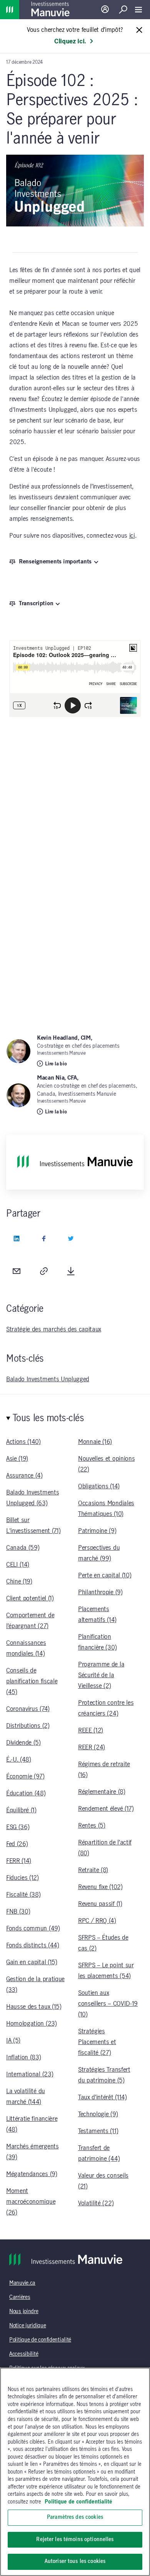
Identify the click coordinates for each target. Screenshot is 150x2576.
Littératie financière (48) (32, 2124)
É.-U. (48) (19, 1760)
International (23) (30, 2074)
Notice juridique (28, 2326)
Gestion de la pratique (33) (35, 1985)
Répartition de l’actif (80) (105, 1848)
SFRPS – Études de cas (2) (103, 1943)
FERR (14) (19, 1861)
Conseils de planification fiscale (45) (32, 1681)
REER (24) (92, 1747)
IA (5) (13, 2041)
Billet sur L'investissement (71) (33, 1526)
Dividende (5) (23, 1743)
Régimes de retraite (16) (104, 1770)
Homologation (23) (32, 2024)
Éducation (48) (26, 1793)
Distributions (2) (28, 1726)
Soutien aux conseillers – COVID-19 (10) (108, 2004)
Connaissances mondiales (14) (26, 1648)
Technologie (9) (98, 2114)
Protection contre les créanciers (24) (106, 1708)
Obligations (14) (99, 1486)
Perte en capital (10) (105, 1575)
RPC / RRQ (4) (97, 1921)
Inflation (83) (24, 2057)
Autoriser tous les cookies (75, 2561)
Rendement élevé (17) (106, 1809)
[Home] (10, 10)
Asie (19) (17, 1459)
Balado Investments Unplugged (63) (32, 1498)
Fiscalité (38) (23, 1895)
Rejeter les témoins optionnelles (75, 2540)
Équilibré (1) (21, 1810)
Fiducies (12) (22, 1878)
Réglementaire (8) (102, 1792)
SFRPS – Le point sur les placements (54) (106, 1971)
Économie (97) (25, 1777)
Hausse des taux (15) (34, 2007)
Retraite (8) (93, 1870)
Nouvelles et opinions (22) (106, 1464)
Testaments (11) (98, 2131)
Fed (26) (17, 1844)
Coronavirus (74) (28, 1709)
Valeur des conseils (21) (103, 2181)
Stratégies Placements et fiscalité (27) (97, 2042)
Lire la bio (56, 1064)
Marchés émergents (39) (32, 2152)
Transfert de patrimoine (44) (99, 2153)
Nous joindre (24, 2312)
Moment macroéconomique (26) (31, 2202)
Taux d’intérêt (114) (102, 2097)
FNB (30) (18, 1912)
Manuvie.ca (22, 2283)
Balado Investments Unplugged (48, 1379)
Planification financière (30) (97, 1642)
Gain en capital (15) (32, 1962)
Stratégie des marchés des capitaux (54, 1329)
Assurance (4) (24, 1476)
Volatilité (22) (96, 2203)
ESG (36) (18, 1827)
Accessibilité (24, 2354)
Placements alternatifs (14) (97, 1615)
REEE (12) (91, 1731)
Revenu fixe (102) (100, 1887)
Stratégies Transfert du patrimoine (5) (104, 2075)
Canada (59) (23, 1548)
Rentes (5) (92, 1826)
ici (132, 536)
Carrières (20, 2297)
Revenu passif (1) (100, 1904)
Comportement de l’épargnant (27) (30, 1621)
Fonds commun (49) (33, 1929)
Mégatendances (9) (32, 2174)
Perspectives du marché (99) (99, 1553)
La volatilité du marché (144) (26, 2097)
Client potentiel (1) (30, 1598)
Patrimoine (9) (97, 1531)
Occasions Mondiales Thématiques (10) (106, 1509)
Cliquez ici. (70, 41)
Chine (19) (19, 1582)
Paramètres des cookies (75, 2517)
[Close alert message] (139, 31)
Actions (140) (23, 1442)
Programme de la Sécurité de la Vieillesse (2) (101, 1675)
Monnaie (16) (95, 1442)
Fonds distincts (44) (33, 1945)
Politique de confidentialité (40, 2340)
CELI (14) (18, 1565)
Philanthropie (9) (100, 1592)
